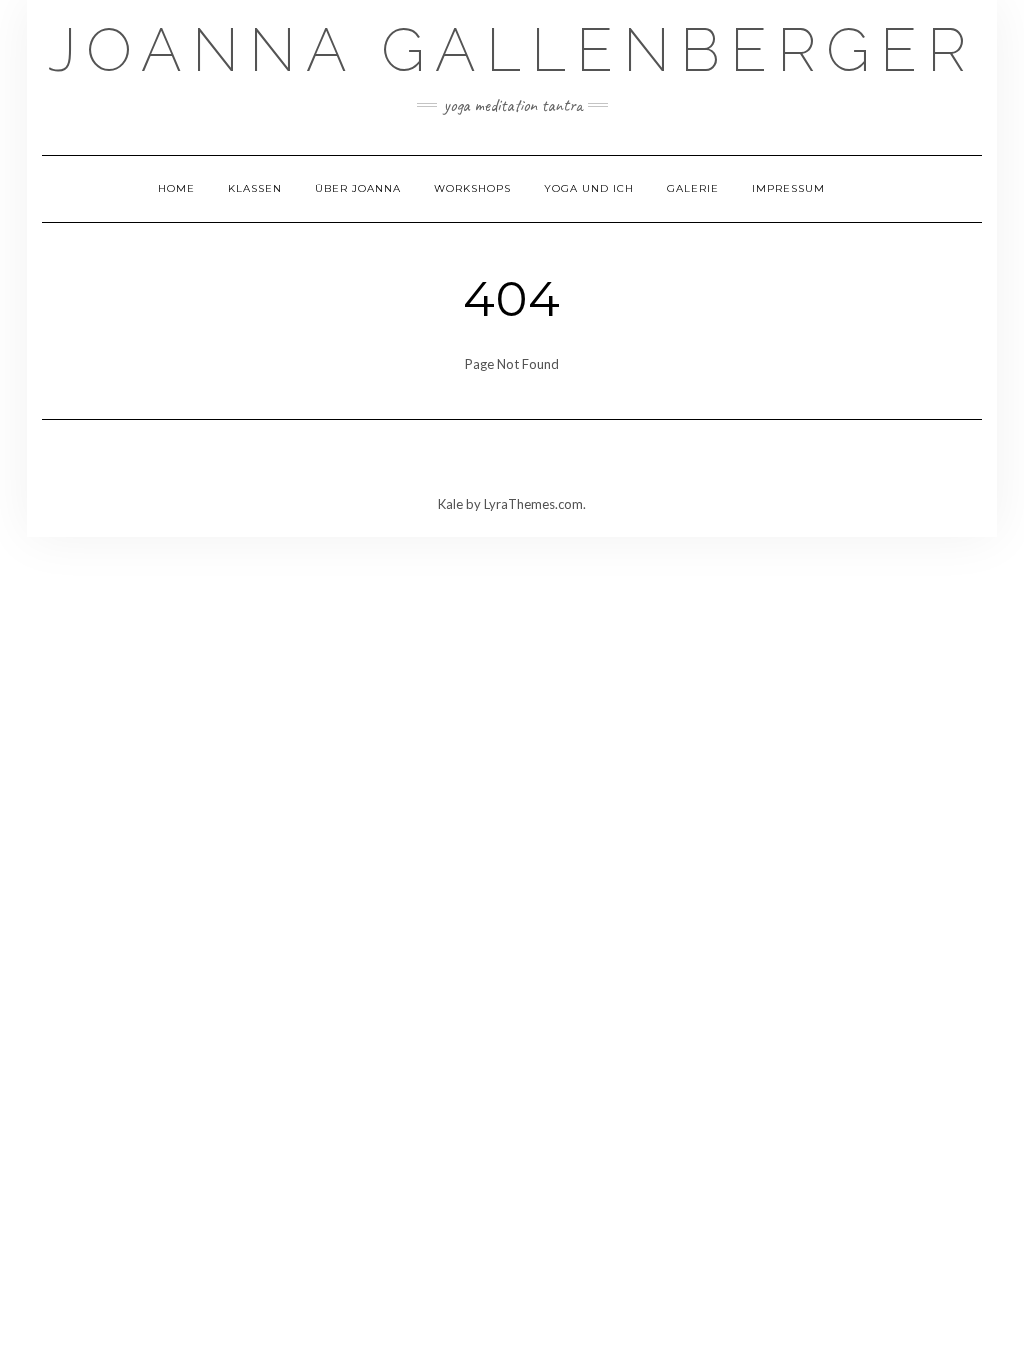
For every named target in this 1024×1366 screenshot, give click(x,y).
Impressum (788, 188)
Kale (450, 504)
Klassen (255, 188)
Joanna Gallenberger (512, 50)
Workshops (472, 188)
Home (176, 188)
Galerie (693, 188)
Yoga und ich (589, 188)
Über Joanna (358, 188)
